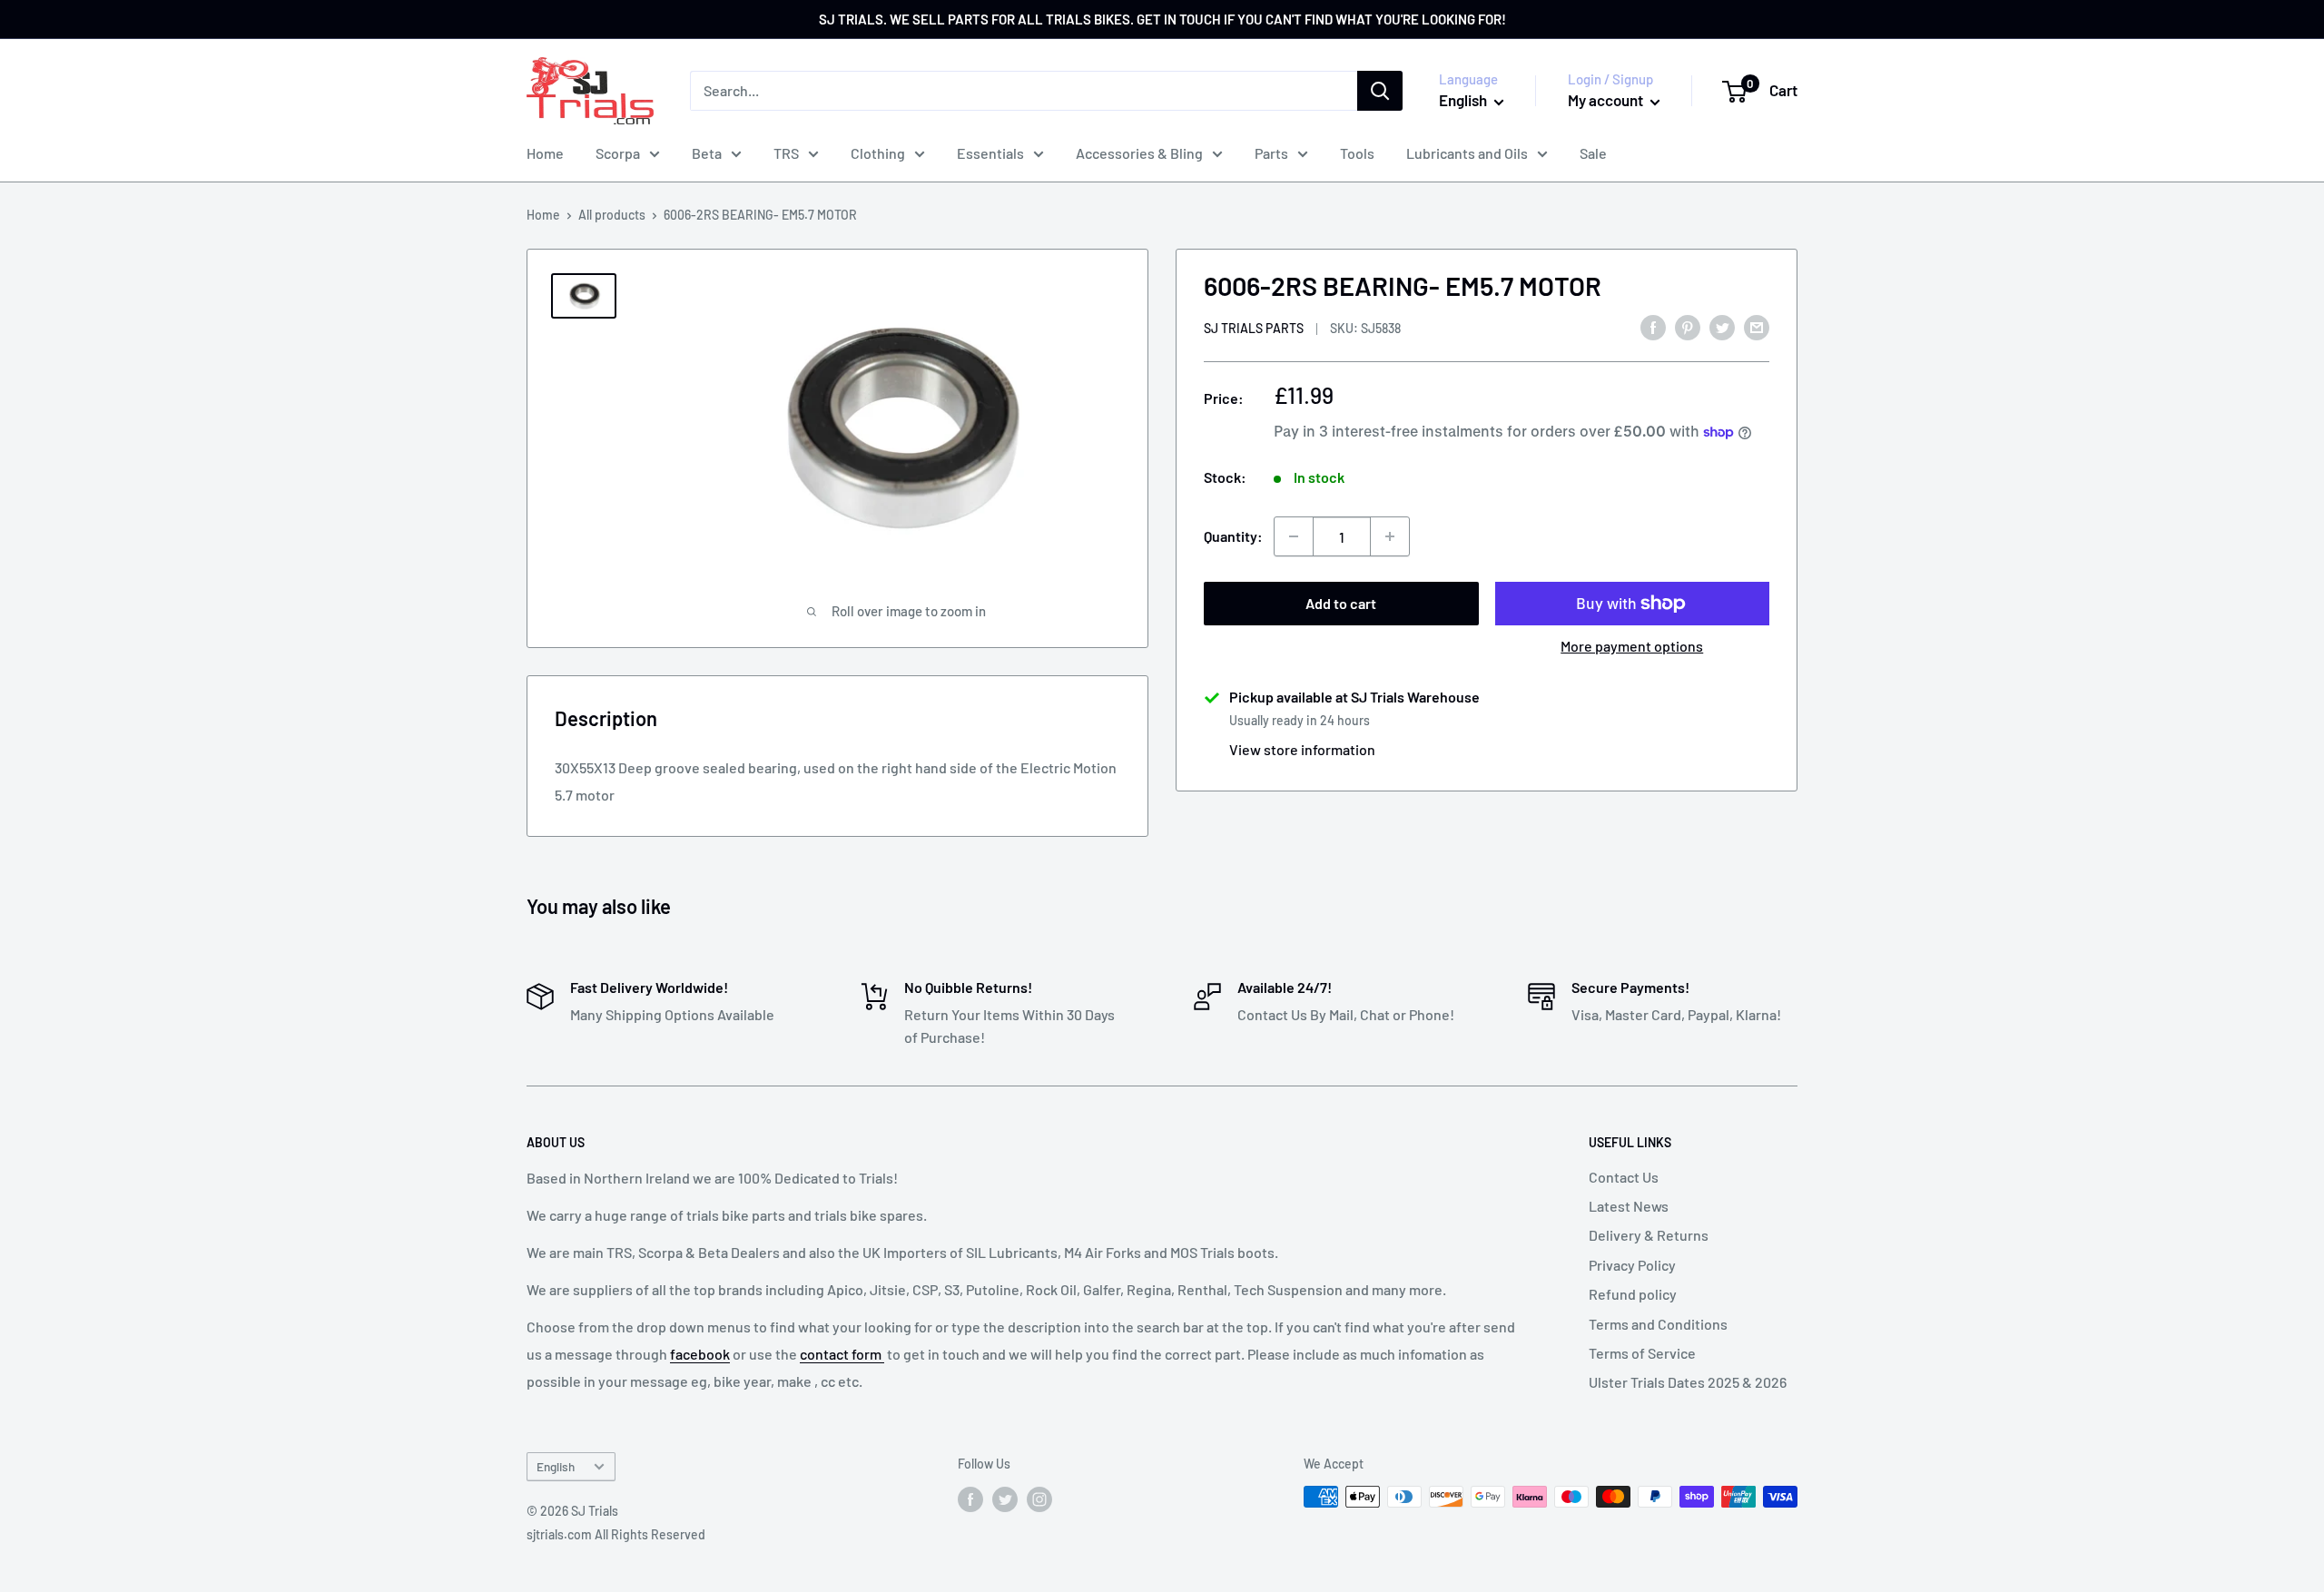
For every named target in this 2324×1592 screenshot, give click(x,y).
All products (612, 215)
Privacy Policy (1632, 1265)
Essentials (990, 153)
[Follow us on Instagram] (1039, 1499)
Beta (707, 153)
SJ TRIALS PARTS (1254, 328)
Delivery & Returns (1649, 1235)
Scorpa (618, 153)
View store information (1302, 749)
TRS (786, 153)
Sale (1593, 153)
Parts (1271, 153)
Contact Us (1624, 1177)
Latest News (1629, 1206)
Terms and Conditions (1658, 1324)
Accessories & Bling (1139, 153)
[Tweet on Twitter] (1722, 326)
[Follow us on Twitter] (1005, 1499)
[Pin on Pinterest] (1688, 326)
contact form (842, 1354)
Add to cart (1341, 603)
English (556, 1466)
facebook (700, 1354)
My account (1607, 100)
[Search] (1380, 91)
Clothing (878, 153)
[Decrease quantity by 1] (1294, 536)
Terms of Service (1642, 1353)
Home (545, 153)
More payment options (1632, 646)
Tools (1357, 153)
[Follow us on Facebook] (970, 1499)
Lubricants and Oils (1467, 153)
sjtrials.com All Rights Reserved (616, 1534)
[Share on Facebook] (1653, 326)
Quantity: (1233, 536)
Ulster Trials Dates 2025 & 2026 (1688, 1382)
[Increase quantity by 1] (1390, 536)
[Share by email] (1757, 326)
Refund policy (1633, 1294)
